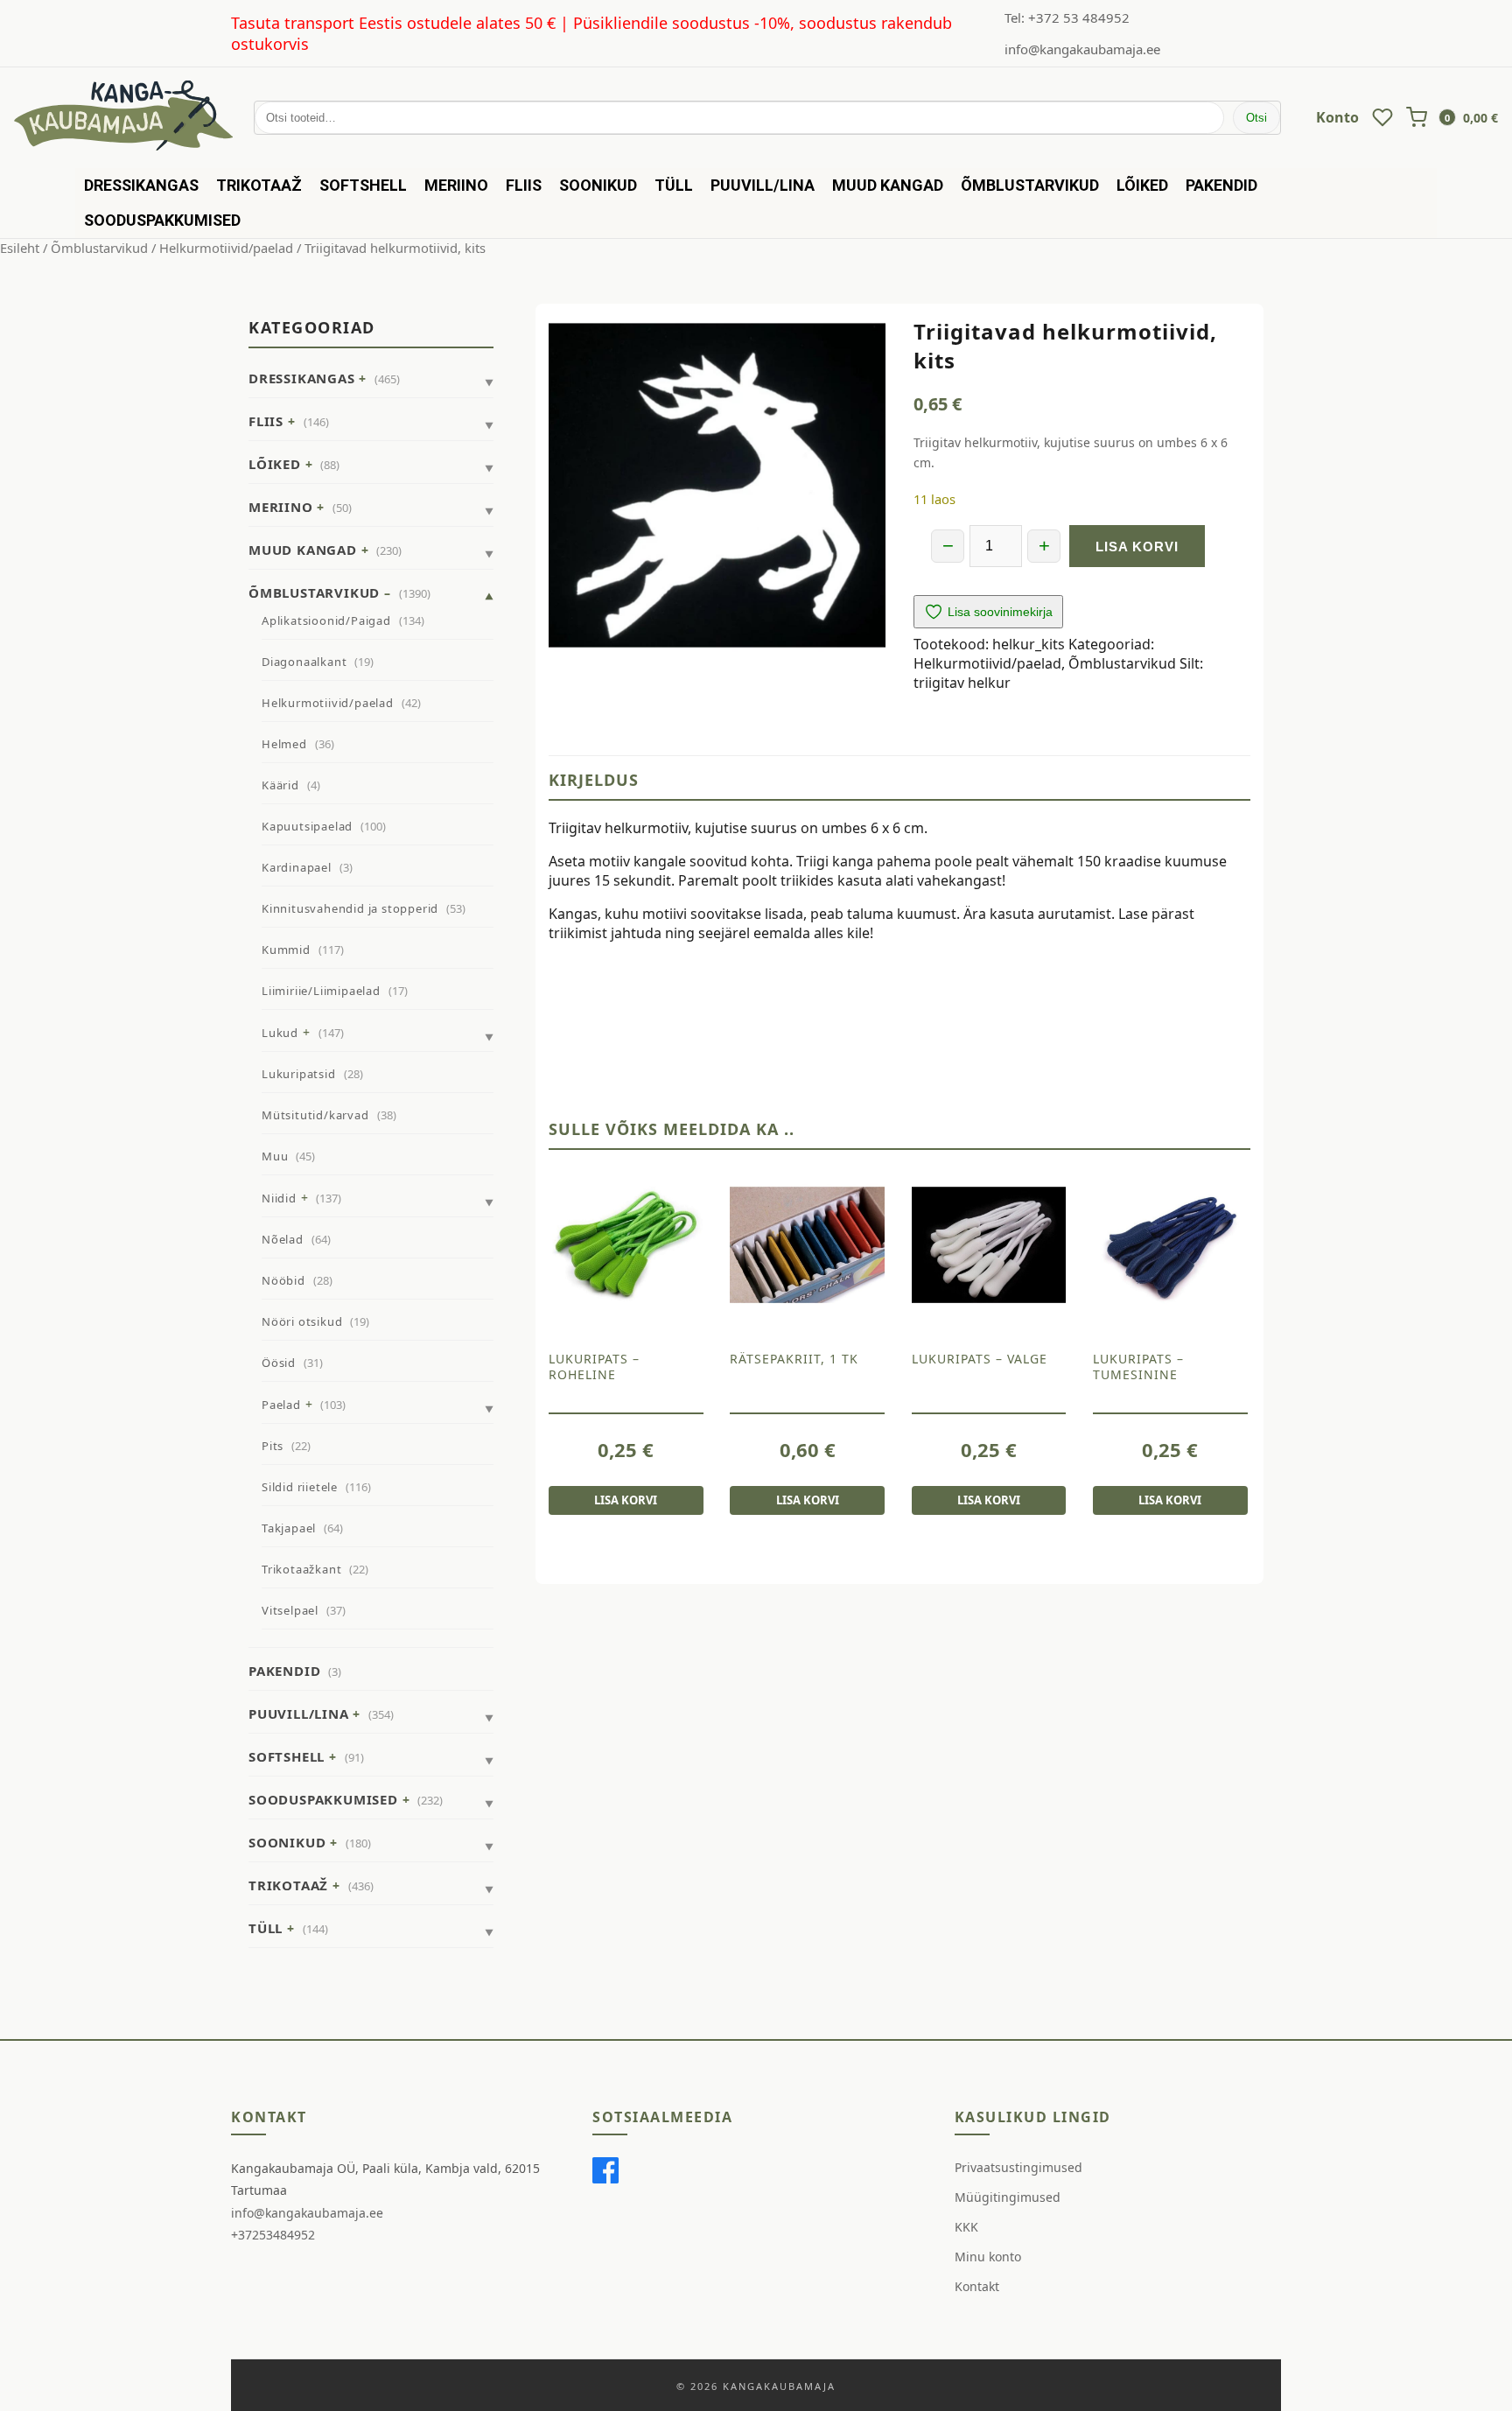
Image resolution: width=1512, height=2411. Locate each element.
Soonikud (598, 185)
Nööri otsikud (302, 1321)
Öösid (279, 1363)
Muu (275, 1156)
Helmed (284, 744)
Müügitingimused (1008, 2197)
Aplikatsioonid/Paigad (326, 620)
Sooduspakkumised (162, 220)
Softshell (363, 185)
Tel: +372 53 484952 (1067, 18)
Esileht (20, 248)
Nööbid (283, 1280)
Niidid (279, 1198)
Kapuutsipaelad (307, 826)
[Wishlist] (1382, 117)
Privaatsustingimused (1018, 2167)
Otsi (1256, 118)
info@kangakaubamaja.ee (1082, 49)
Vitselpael (290, 1610)
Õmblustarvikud (1030, 185)
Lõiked (1142, 185)
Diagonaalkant (304, 662)
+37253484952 (273, 2235)
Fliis (524, 185)
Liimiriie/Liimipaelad (321, 991)
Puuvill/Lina (763, 185)
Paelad (281, 1405)
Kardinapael (297, 867)
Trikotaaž (259, 185)
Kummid (286, 950)
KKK (966, 2227)
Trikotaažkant (301, 1569)
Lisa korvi (1137, 547)
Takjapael (289, 1528)
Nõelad (283, 1239)
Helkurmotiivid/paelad (226, 248)
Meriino (456, 185)
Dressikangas (141, 185)
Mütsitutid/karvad (315, 1115)
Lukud (280, 1033)
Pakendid (1221, 185)
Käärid (280, 785)
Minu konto (988, 2257)
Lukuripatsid (299, 1074)
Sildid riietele (300, 1487)
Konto (1337, 117)
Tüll (674, 185)
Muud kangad (888, 185)
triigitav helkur (962, 683)
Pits (273, 1446)
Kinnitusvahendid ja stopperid (350, 908)
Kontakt (977, 2286)
